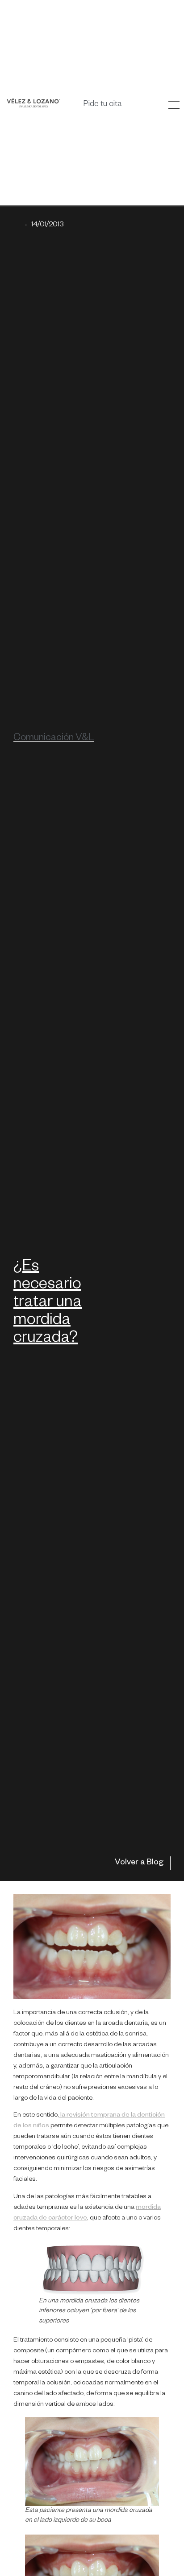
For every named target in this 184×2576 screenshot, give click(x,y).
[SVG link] (33, 103)
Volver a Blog (139, 1863)
